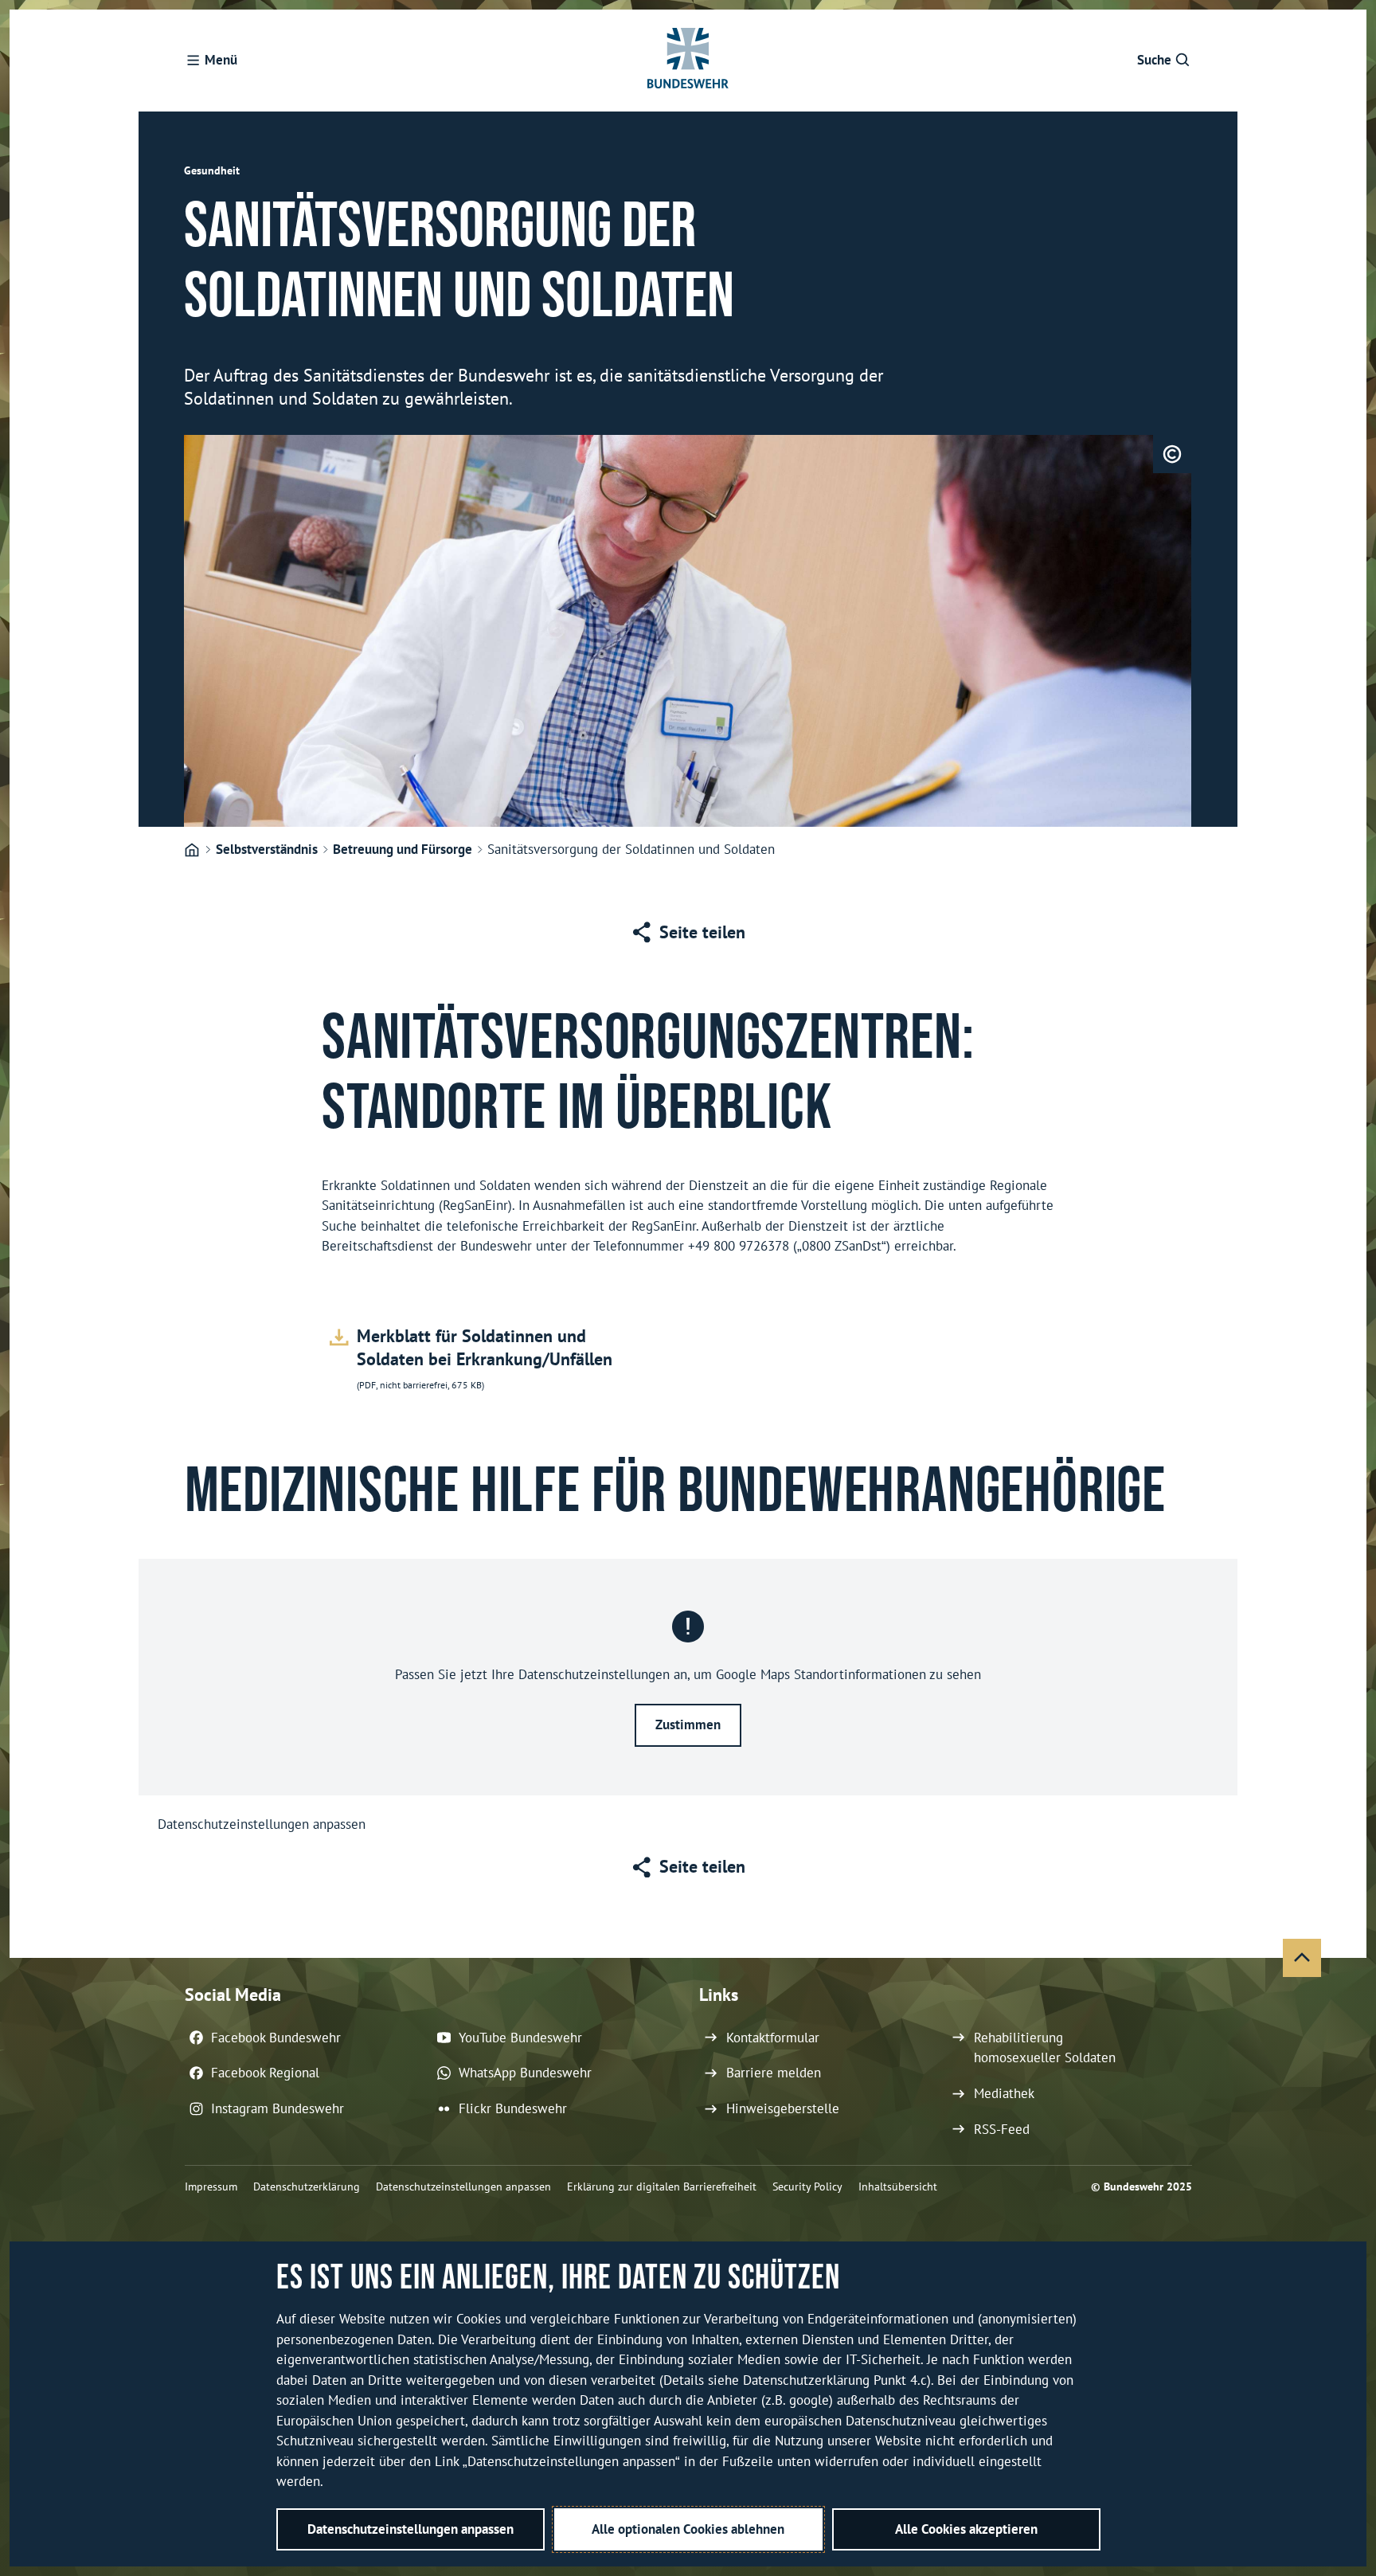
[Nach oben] (1302, 1958)
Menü (221, 60)
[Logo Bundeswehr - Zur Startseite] (688, 61)
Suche (1154, 60)
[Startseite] (192, 851)
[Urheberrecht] (1172, 454)
